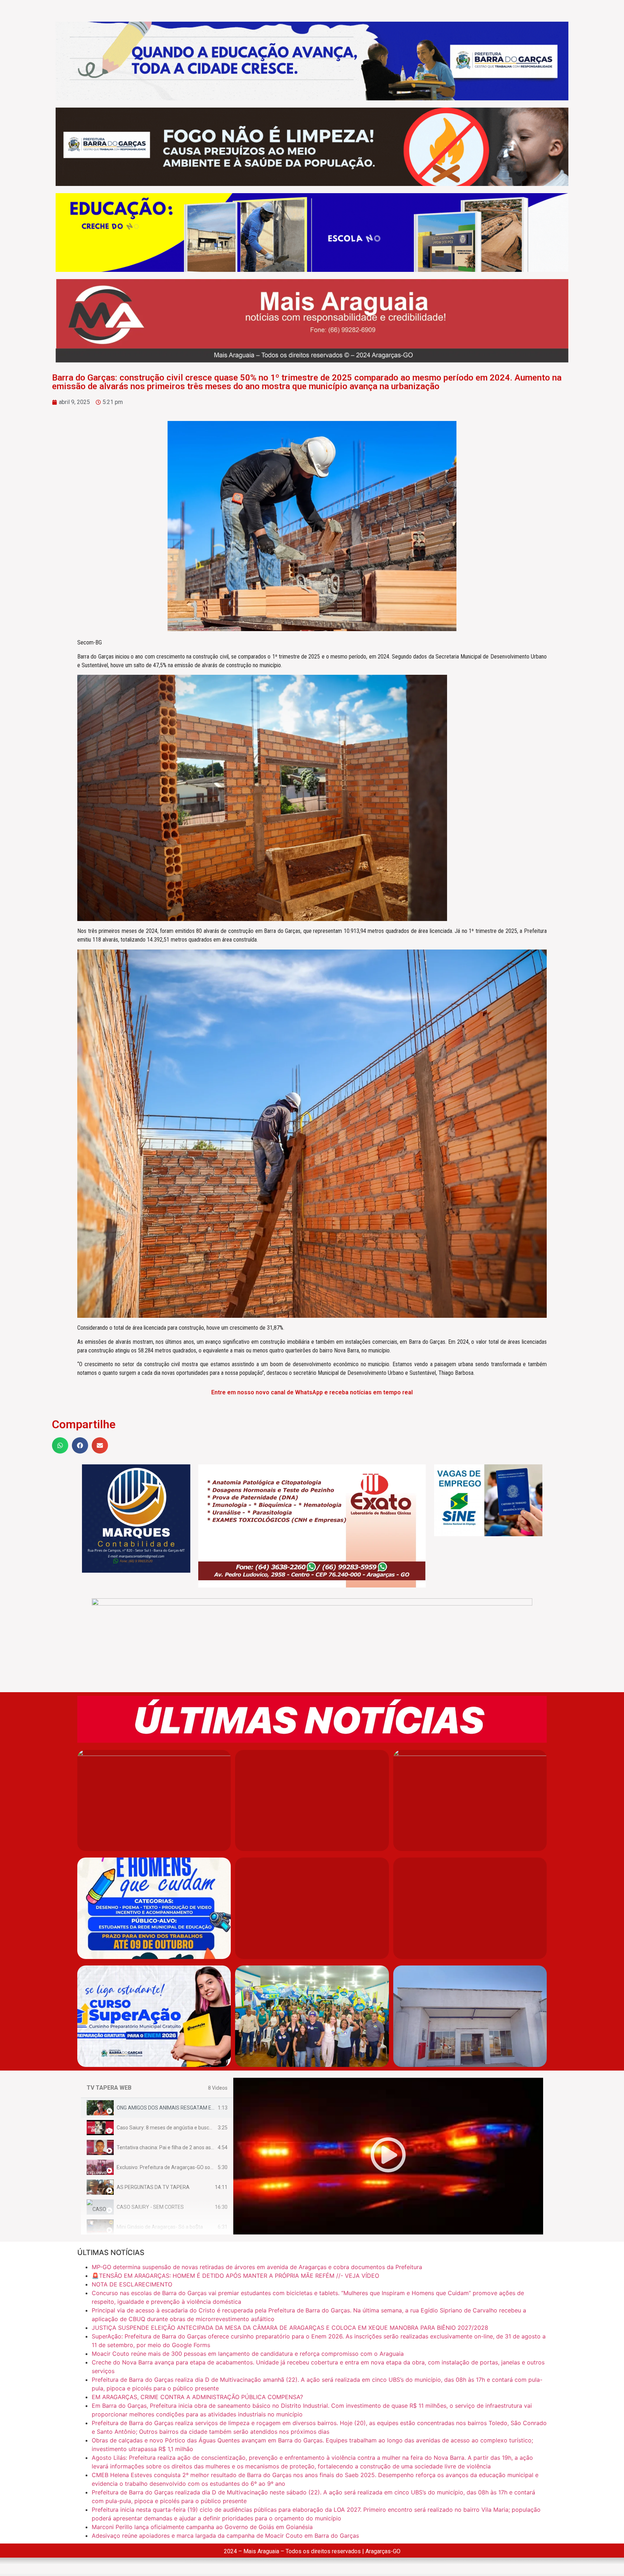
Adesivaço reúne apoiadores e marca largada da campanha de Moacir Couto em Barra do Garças (225, 2536)
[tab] (157, 2108)
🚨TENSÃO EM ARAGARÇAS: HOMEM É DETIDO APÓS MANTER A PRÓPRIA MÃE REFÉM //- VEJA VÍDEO (235, 2276)
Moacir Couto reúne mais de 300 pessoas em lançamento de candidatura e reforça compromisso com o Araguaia (248, 2354)
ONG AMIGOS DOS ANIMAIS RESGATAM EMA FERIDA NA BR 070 (189, 2108)
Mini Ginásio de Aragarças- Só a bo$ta (160, 2227)
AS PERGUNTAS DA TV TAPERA (153, 2187)
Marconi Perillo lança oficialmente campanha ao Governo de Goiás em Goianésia (202, 2527)
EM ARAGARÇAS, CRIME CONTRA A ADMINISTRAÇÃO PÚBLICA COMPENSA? (197, 2397)
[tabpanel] (388, 2156)
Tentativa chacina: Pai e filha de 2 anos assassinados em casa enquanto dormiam (209, 2147)
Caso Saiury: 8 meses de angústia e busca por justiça (177, 2128)
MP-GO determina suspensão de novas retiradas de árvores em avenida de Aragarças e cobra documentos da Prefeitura (257, 2267)
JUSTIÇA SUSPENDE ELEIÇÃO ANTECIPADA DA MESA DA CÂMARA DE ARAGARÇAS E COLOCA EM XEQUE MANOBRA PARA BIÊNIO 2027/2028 (290, 2328)
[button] (60, 1445)
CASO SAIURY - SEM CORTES (150, 2207)
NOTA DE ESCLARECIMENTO (132, 2284)
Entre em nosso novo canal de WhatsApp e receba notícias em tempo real (312, 1392)
